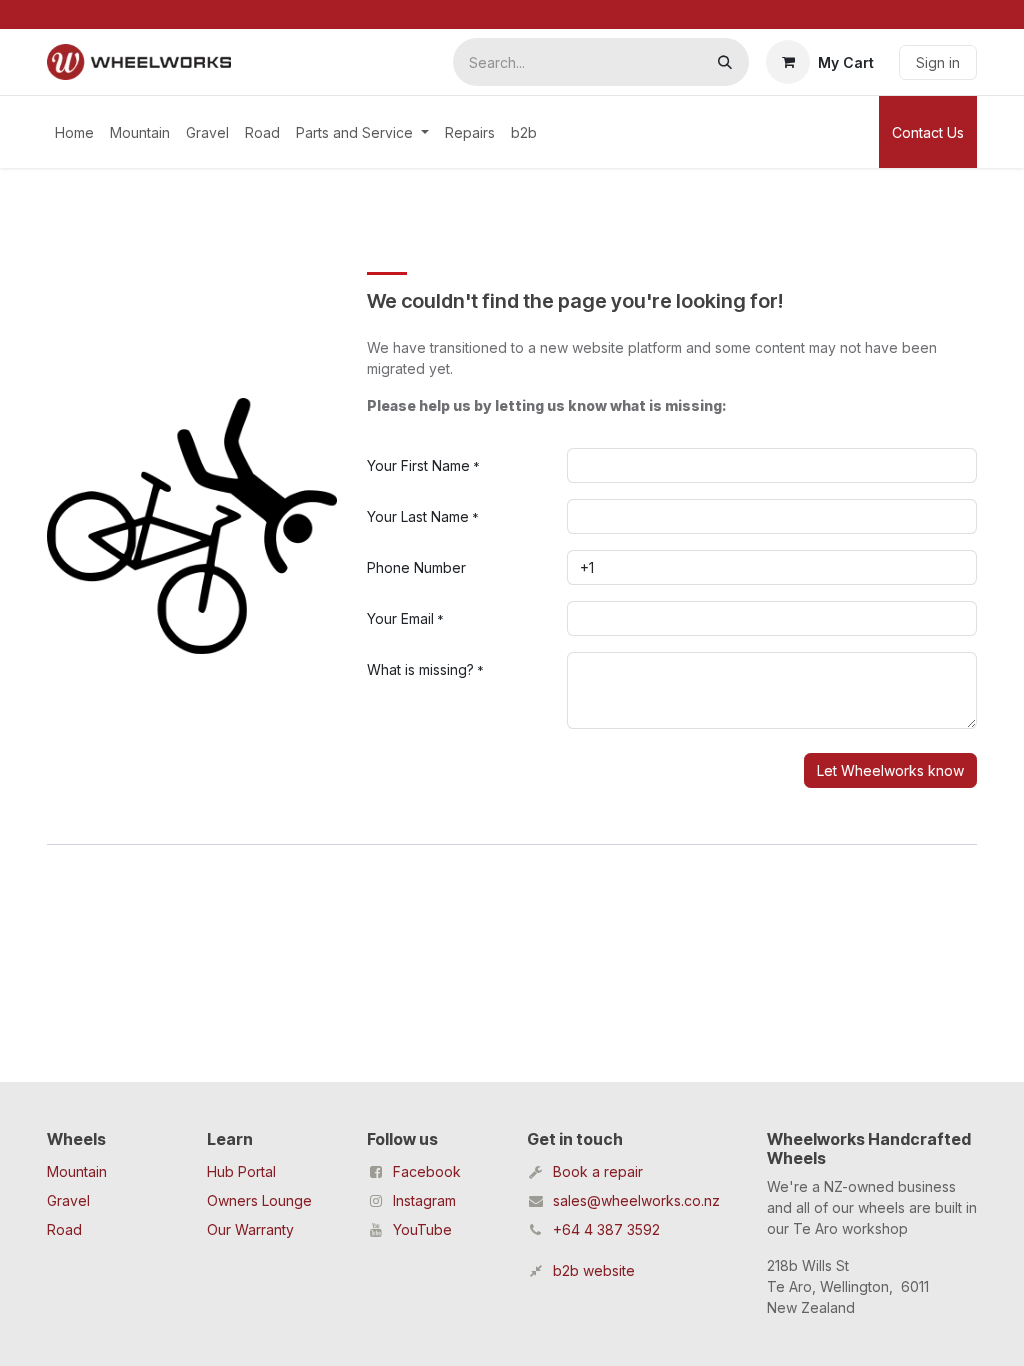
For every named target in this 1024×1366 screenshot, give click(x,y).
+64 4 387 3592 (606, 1229)
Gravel (68, 1200)
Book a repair (598, 1171)
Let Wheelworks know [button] (890, 770)
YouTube (422, 1229)
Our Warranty (250, 1229)
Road (64, 1229)
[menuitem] (74, 132)
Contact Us (928, 132)
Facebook (427, 1171)
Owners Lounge (259, 1200)
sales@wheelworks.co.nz (636, 1200)
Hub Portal (241, 1171)
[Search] (725, 62)
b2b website (594, 1270)
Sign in (938, 62)
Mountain (77, 1171)
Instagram (424, 1200)
